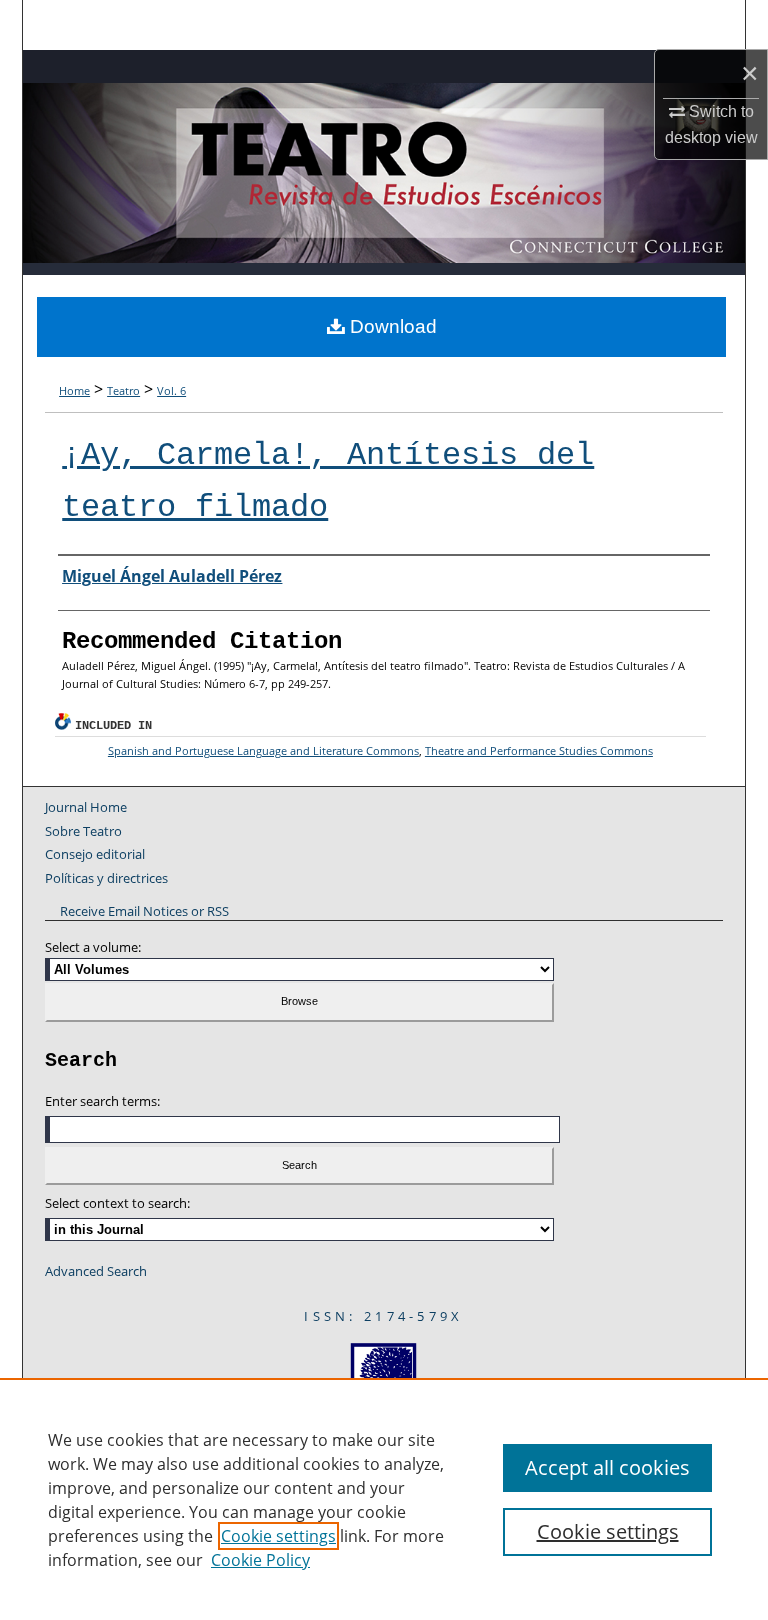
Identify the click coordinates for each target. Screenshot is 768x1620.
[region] (384, 1499)
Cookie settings (278, 1536)
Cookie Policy (260, 1560)
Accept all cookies (607, 1467)
